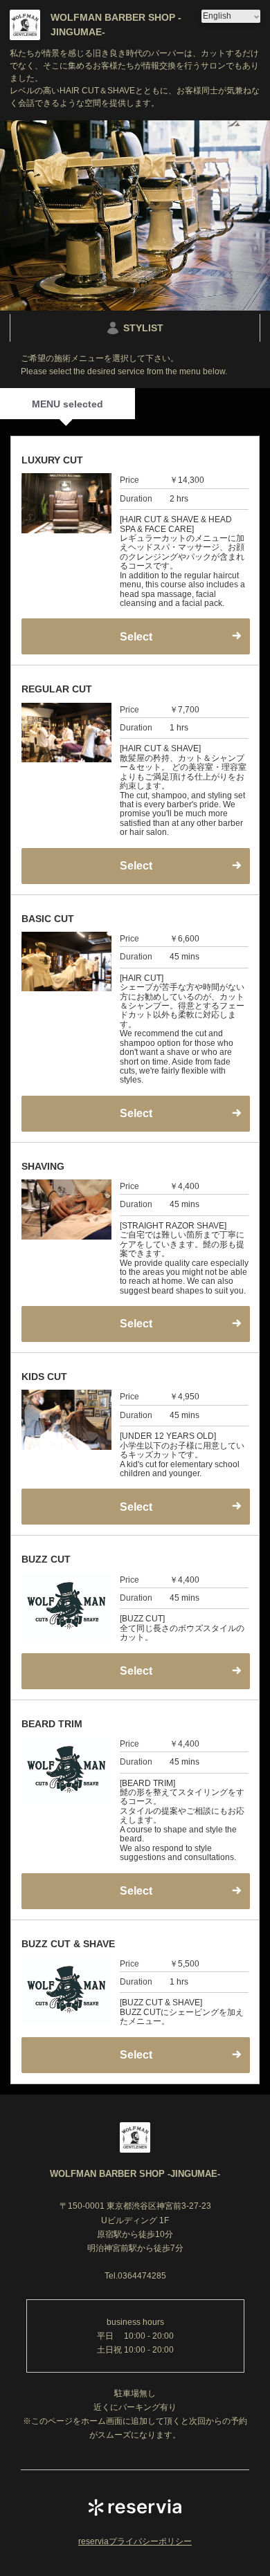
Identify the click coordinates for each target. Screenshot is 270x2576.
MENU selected (67, 404)
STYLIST (143, 328)
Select (136, 1507)
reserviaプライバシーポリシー (135, 2541)
